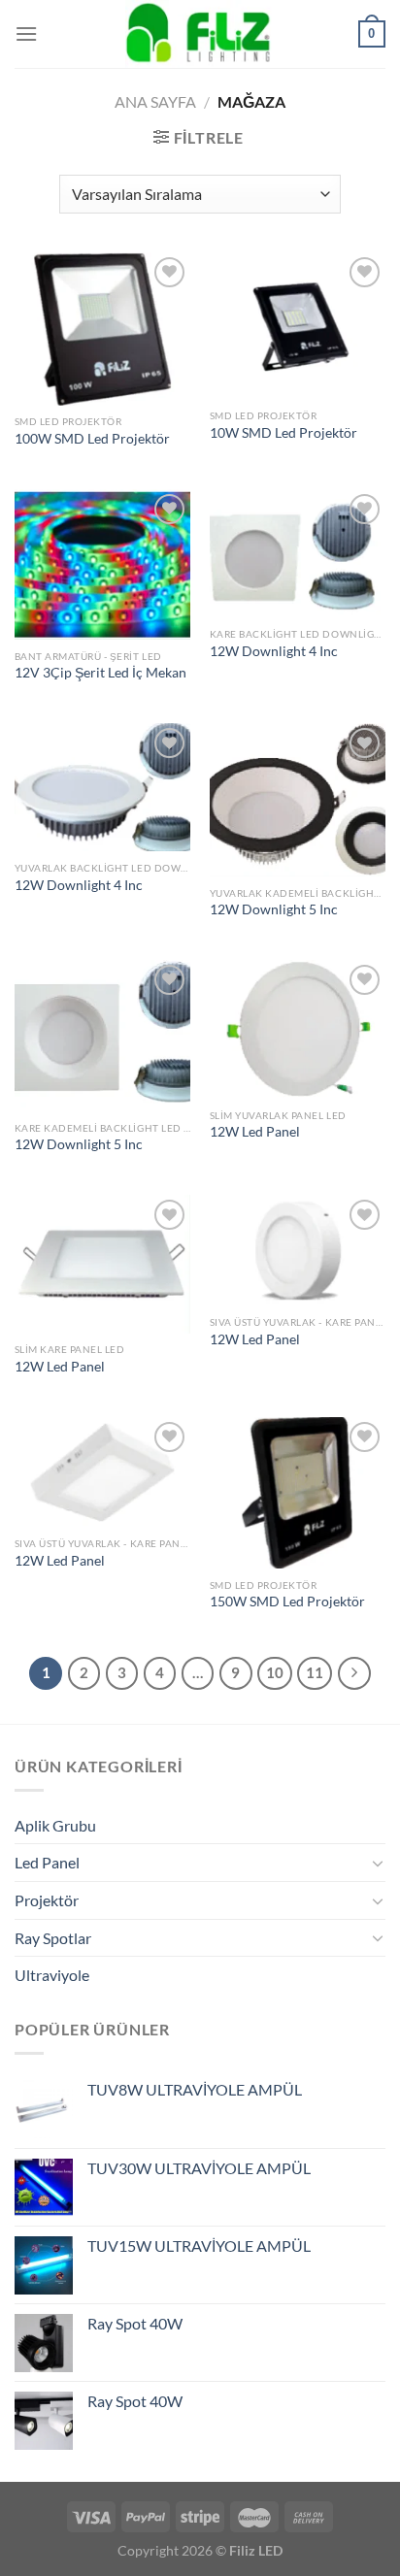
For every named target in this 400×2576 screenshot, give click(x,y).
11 (315, 1672)
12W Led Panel (255, 1132)
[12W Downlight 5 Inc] (298, 800)
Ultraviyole (52, 1975)
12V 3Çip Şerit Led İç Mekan (100, 673)
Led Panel (47, 1862)
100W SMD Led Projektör (92, 439)
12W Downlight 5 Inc (274, 909)
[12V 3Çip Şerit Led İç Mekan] (102, 565)
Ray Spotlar (53, 1938)
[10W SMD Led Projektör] (298, 326)
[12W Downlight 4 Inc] (298, 554)
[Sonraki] (354, 1673)
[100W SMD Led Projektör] (102, 329)
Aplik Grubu (55, 1825)
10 (275, 1672)
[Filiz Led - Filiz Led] (200, 34)
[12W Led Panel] (298, 1029)
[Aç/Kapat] (378, 1863)
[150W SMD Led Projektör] (298, 1493)
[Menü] (26, 33)
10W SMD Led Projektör (283, 433)
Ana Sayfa (155, 101)
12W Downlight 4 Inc (274, 651)
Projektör (47, 1900)
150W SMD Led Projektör (287, 1602)
